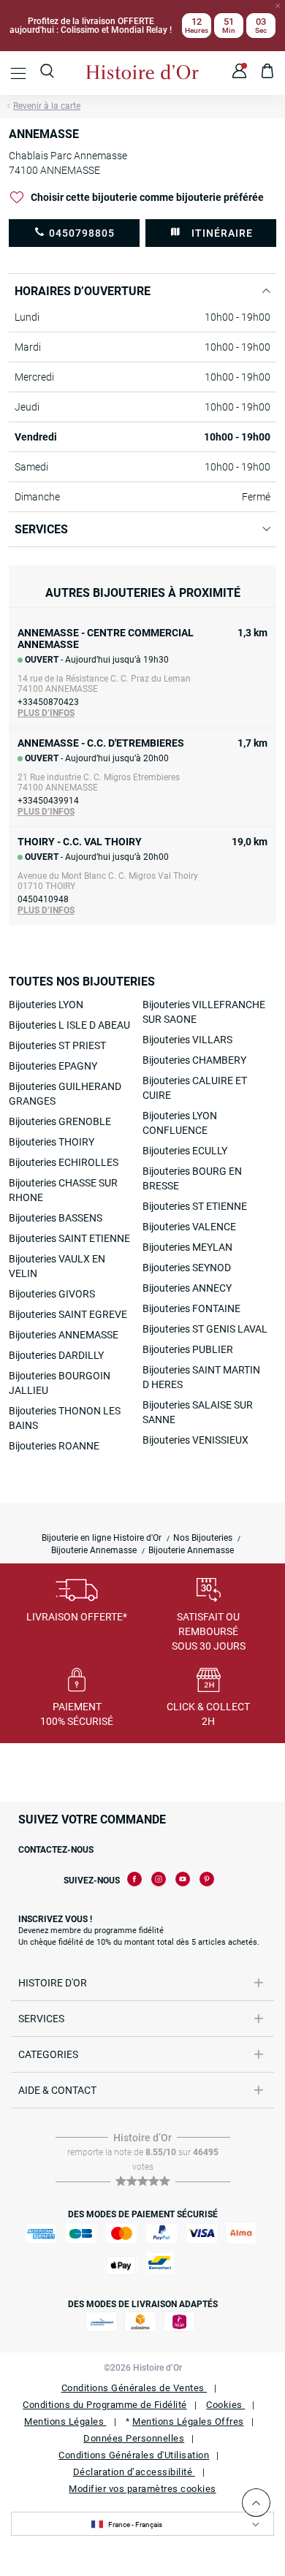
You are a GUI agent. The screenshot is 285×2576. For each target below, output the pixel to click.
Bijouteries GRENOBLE (60, 1121)
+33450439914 (48, 801)
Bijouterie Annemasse (94, 1550)
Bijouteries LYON (46, 1005)
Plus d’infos (46, 713)
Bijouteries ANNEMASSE (64, 1335)
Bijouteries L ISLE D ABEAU (69, 1025)
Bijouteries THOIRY (52, 1142)
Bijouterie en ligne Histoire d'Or (102, 1538)
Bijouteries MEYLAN (187, 1247)
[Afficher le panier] (268, 73)
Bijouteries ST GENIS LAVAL (205, 1329)
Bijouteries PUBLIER (188, 1349)
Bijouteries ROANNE (54, 1446)
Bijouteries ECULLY (185, 1151)
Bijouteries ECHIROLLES (64, 1162)
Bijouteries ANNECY (187, 1288)
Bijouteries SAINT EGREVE (68, 1314)
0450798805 (82, 233)
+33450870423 (48, 702)
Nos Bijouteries (203, 1538)
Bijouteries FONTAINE (191, 1308)
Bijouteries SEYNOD (187, 1268)
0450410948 (43, 899)
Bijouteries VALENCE (189, 1227)
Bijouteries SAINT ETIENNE (69, 1238)
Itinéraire (222, 233)
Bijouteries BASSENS (56, 1218)
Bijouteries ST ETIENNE (195, 1206)
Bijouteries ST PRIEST (57, 1045)
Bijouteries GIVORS (52, 1294)
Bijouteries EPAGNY (53, 1066)
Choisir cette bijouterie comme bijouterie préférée (147, 197)
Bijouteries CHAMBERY (194, 1060)
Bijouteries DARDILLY (56, 1355)
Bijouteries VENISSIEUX (195, 1440)
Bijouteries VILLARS (187, 1040)
